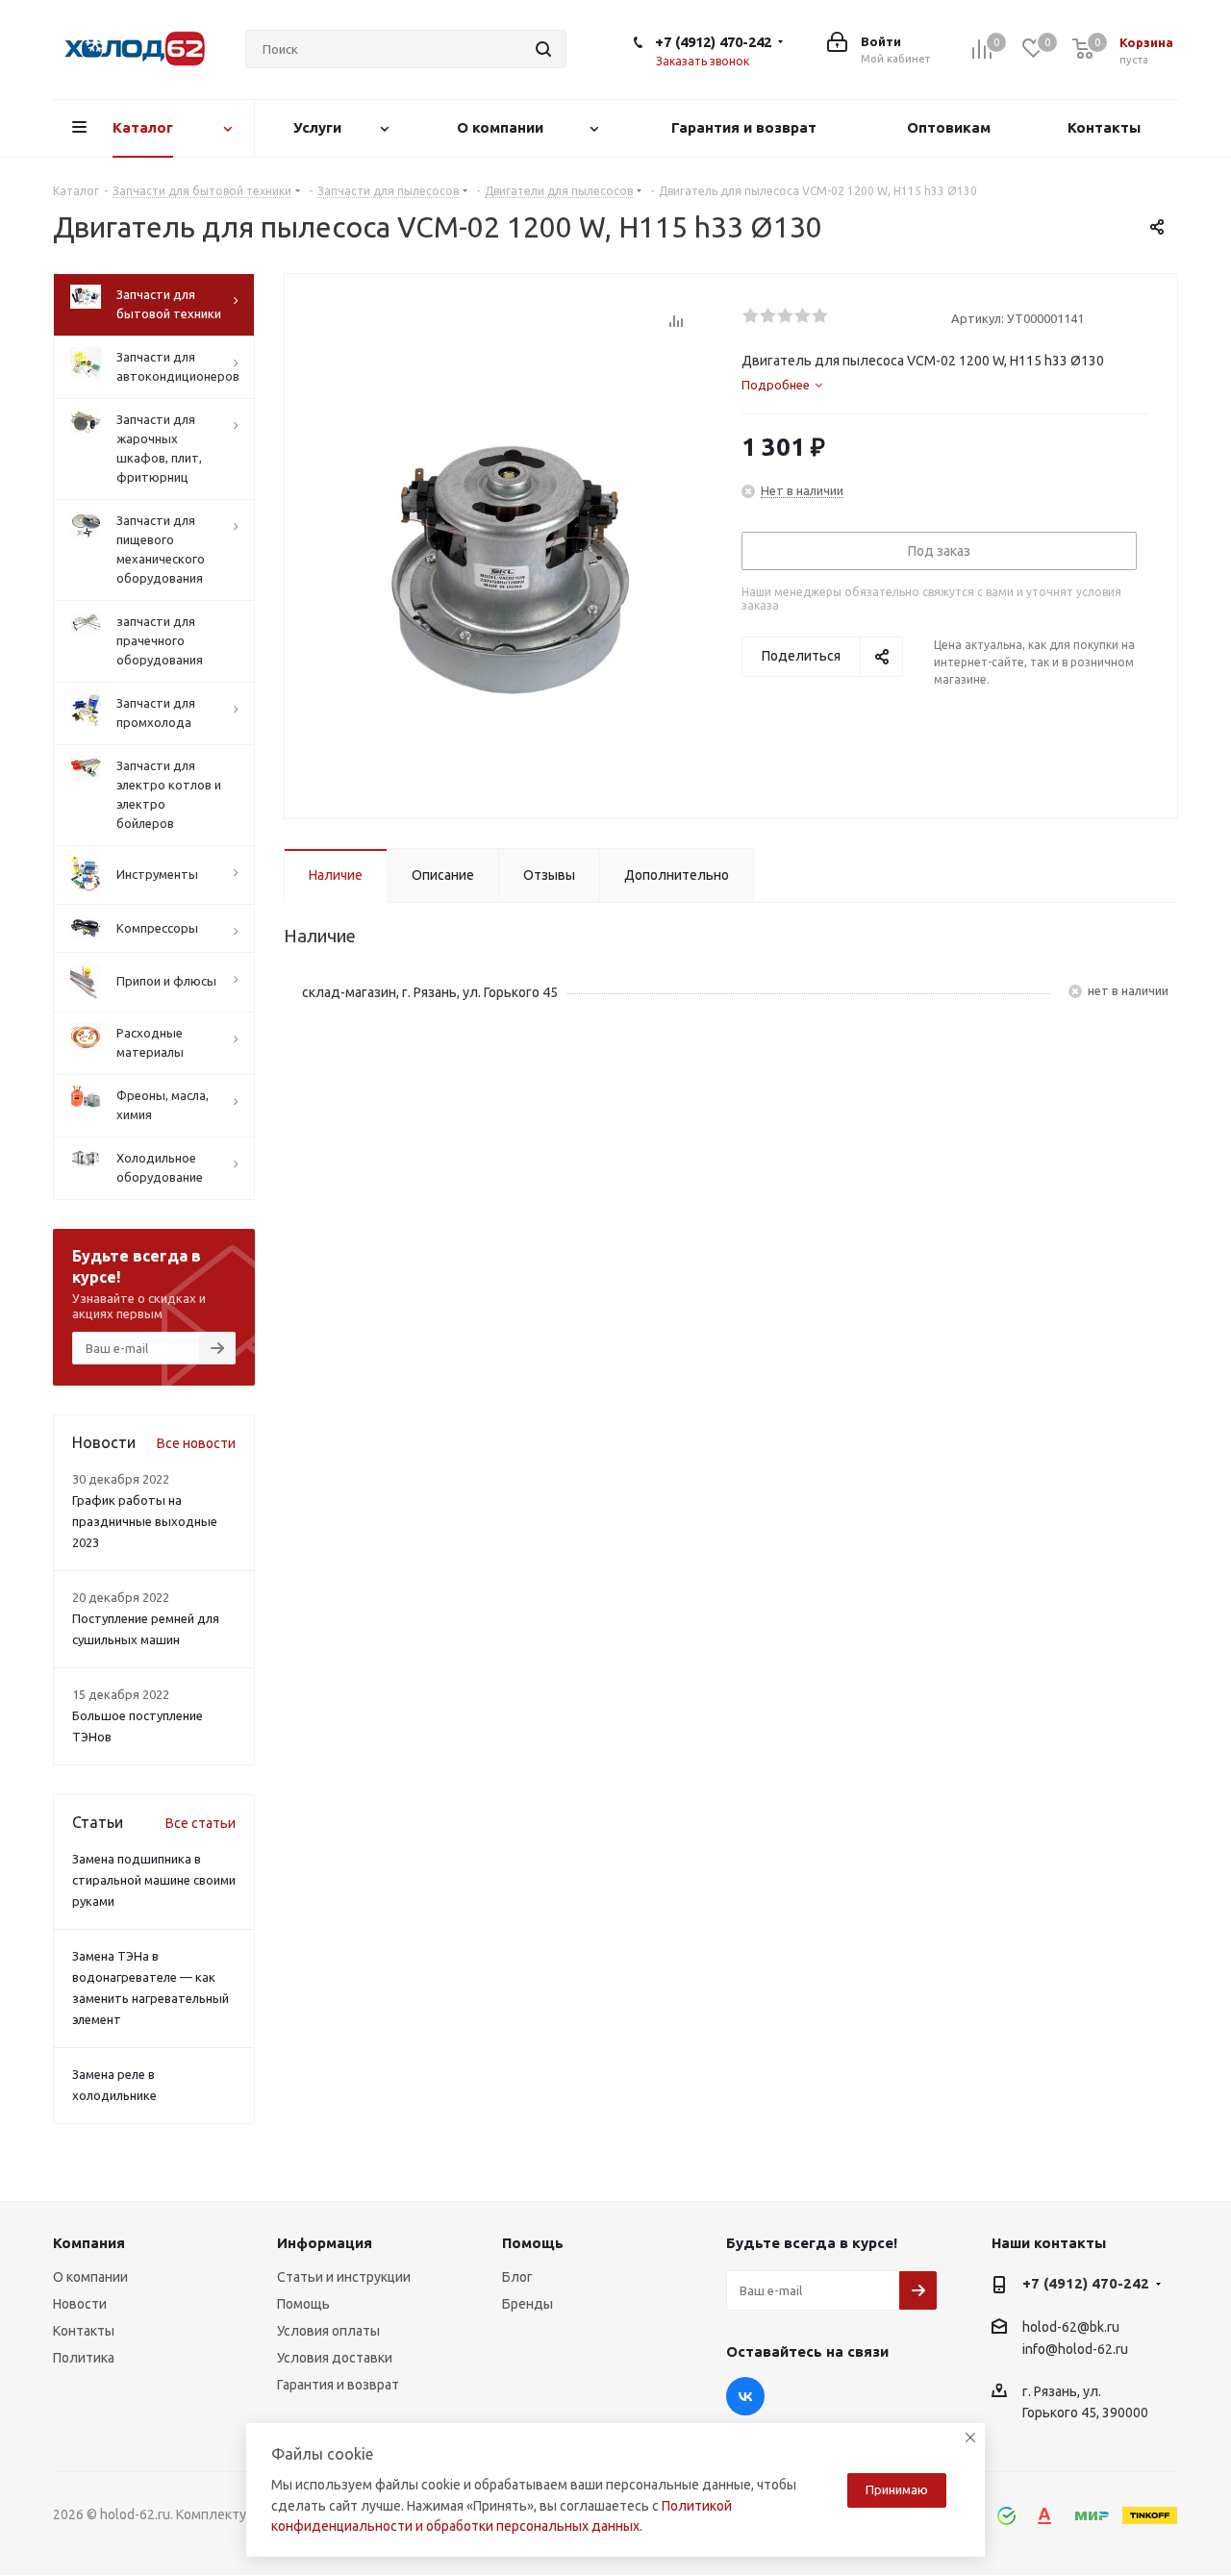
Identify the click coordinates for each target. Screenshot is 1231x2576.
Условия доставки (335, 2358)
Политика (84, 2358)
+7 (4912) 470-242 (713, 42)
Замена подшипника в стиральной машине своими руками (154, 1880)
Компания (89, 2243)
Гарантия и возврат (338, 2385)
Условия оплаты (328, 2331)
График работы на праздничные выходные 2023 (145, 1521)
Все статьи (201, 1823)
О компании (90, 2277)
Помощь (303, 2304)
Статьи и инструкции (344, 2277)
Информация (325, 2243)
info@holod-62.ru (1075, 2349)
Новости (80, 2304)
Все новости (196, 1443)
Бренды (528, 2304)
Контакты (84, 2331)
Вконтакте (745, 2396)
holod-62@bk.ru (1071, 2327)
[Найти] (543, 49)
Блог (517, 2277)
